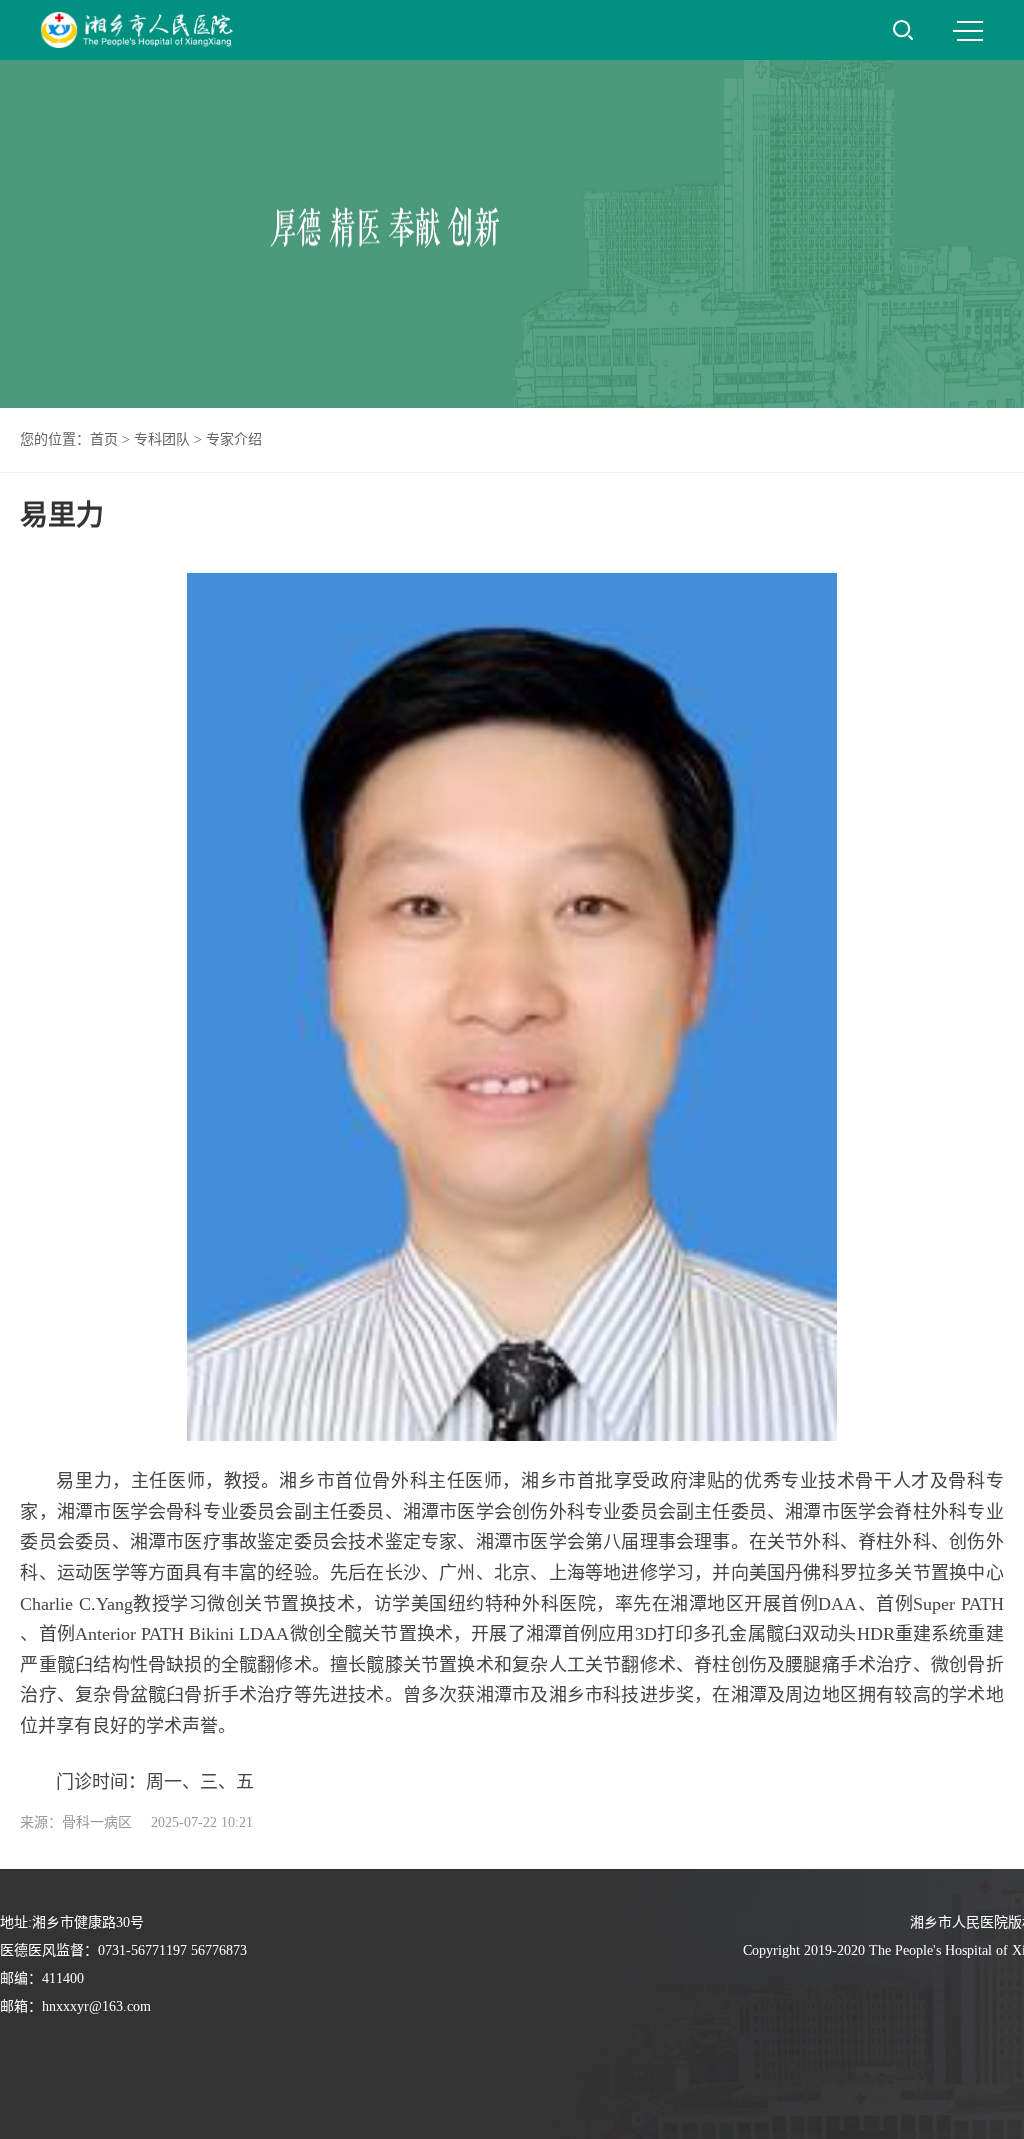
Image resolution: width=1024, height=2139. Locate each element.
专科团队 (162, 439)
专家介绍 (234, 439)
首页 (104, 439)
